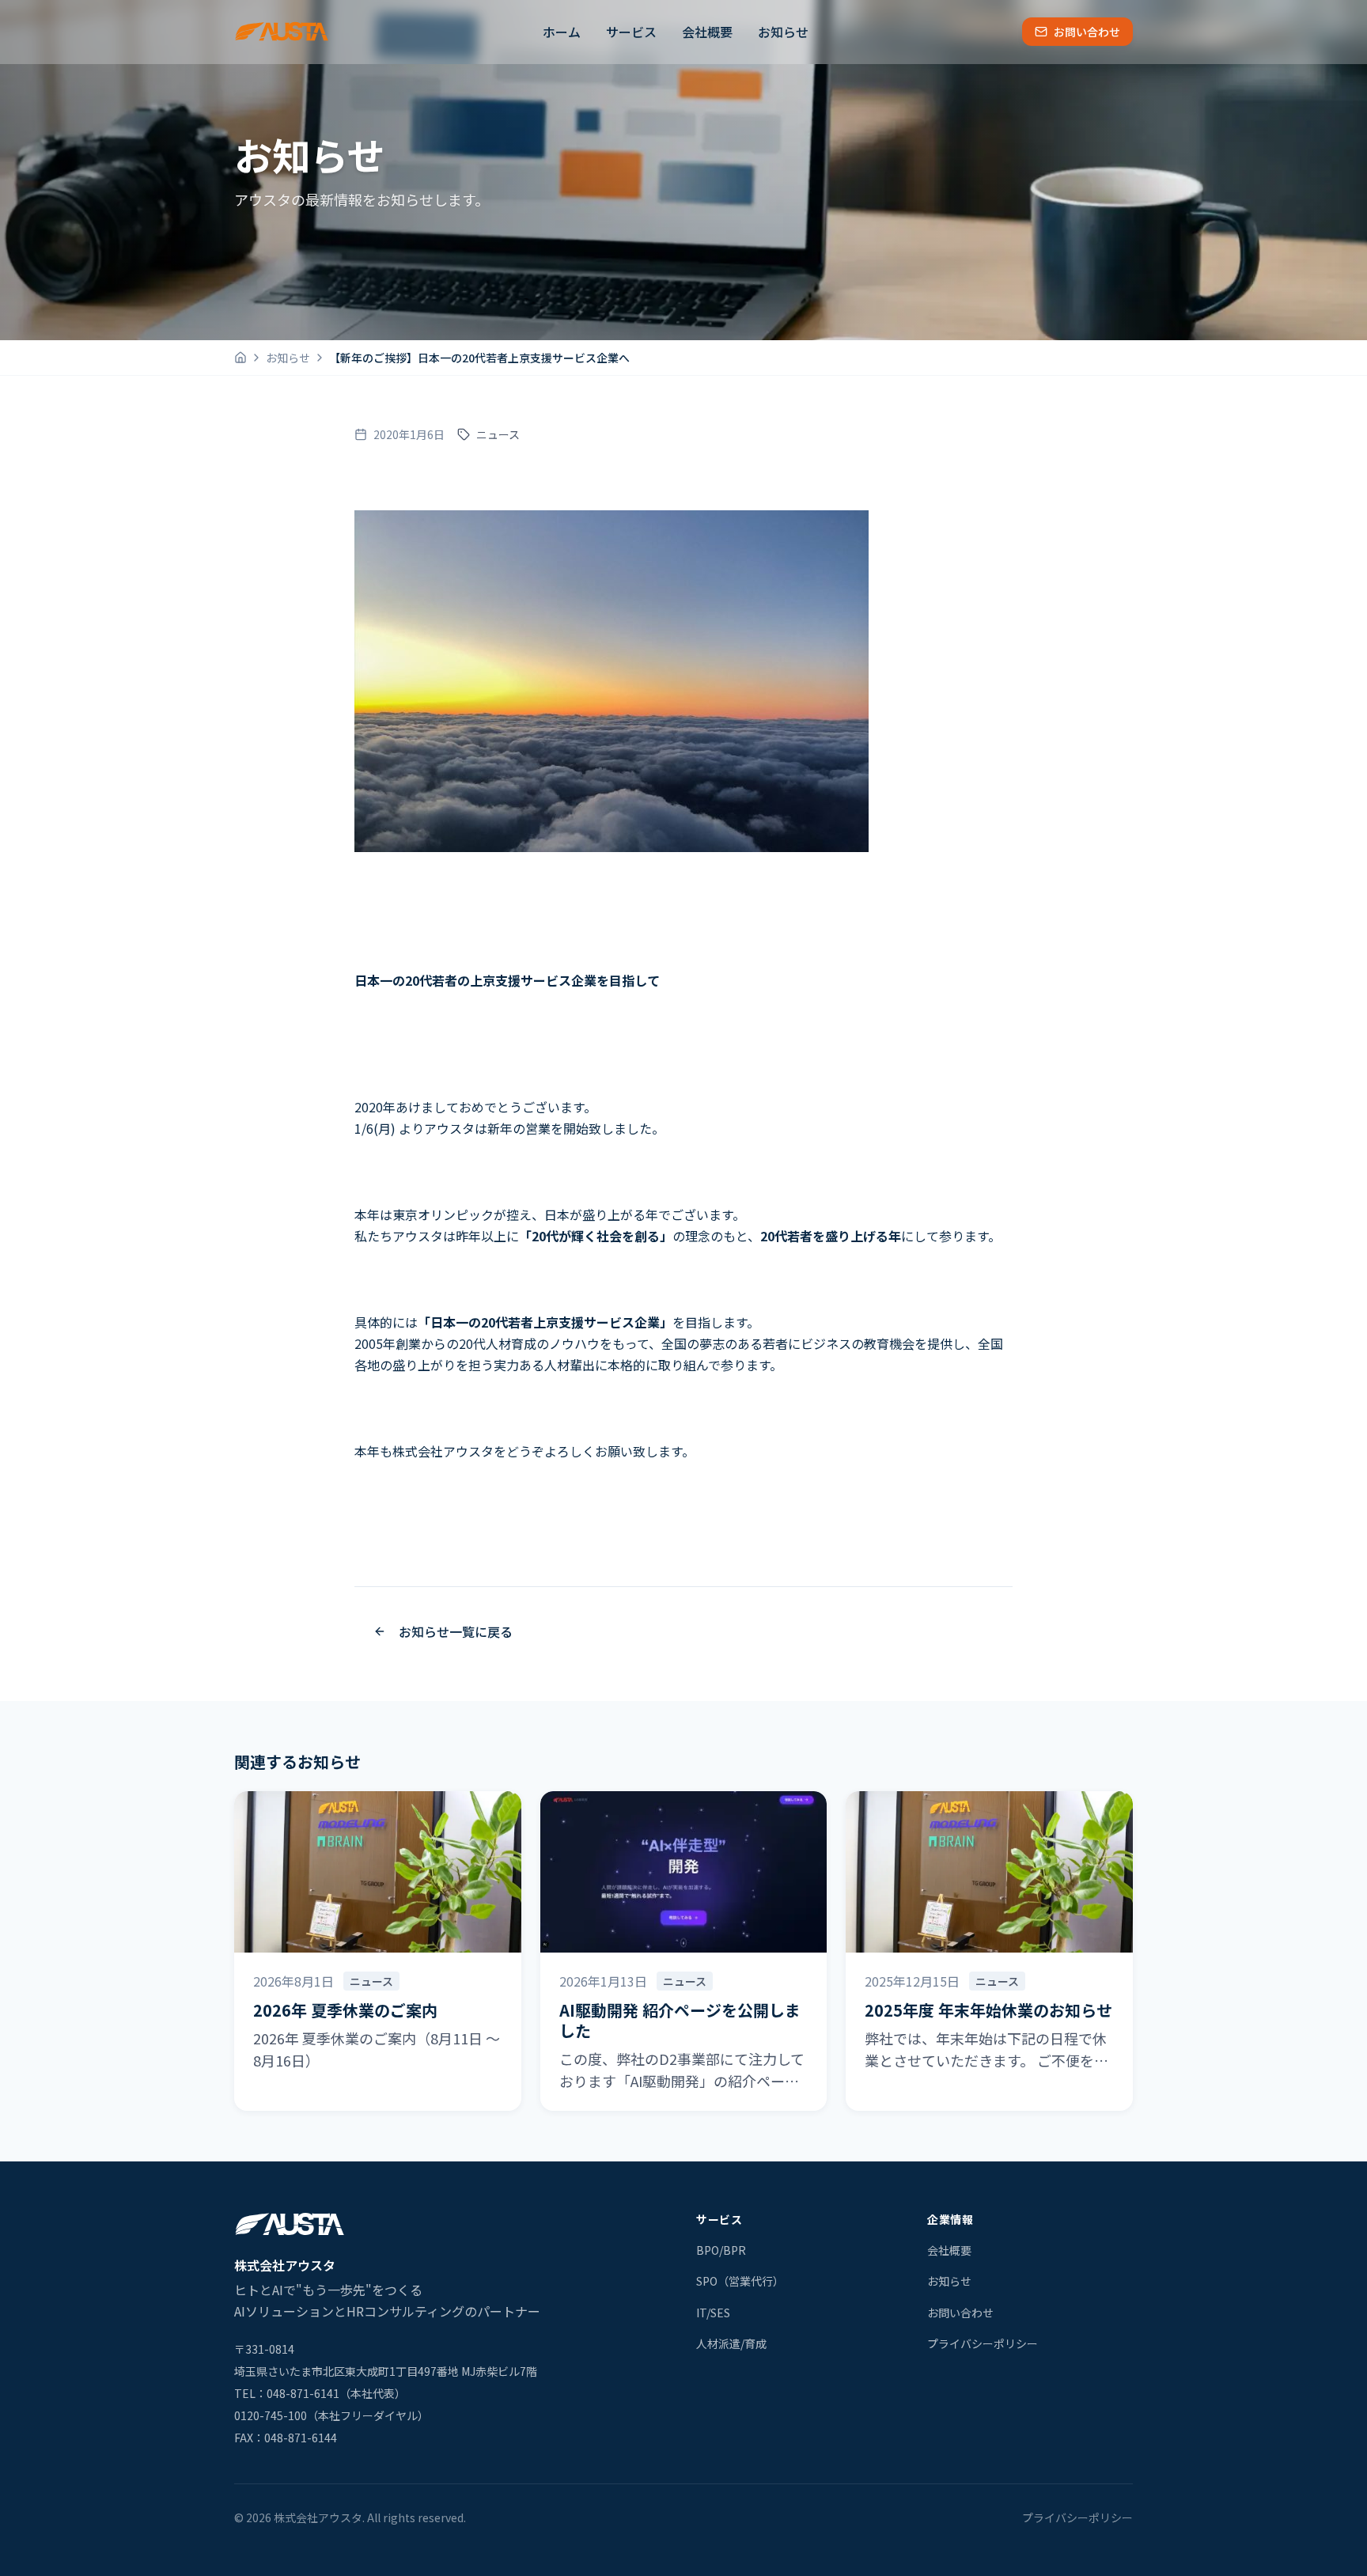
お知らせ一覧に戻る (456, 1631)
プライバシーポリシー (983, 2343)
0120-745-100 (271, 2415)
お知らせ (783, 32)
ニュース (498, 434)
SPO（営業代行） (740, 2281)
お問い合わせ (1087, 32)
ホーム (562, 32)
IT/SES (713, 2313)
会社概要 (707, 32)
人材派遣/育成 (731, 2343)
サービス (631, 32)
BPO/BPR (721, 2250)
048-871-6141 (303, 2393)
